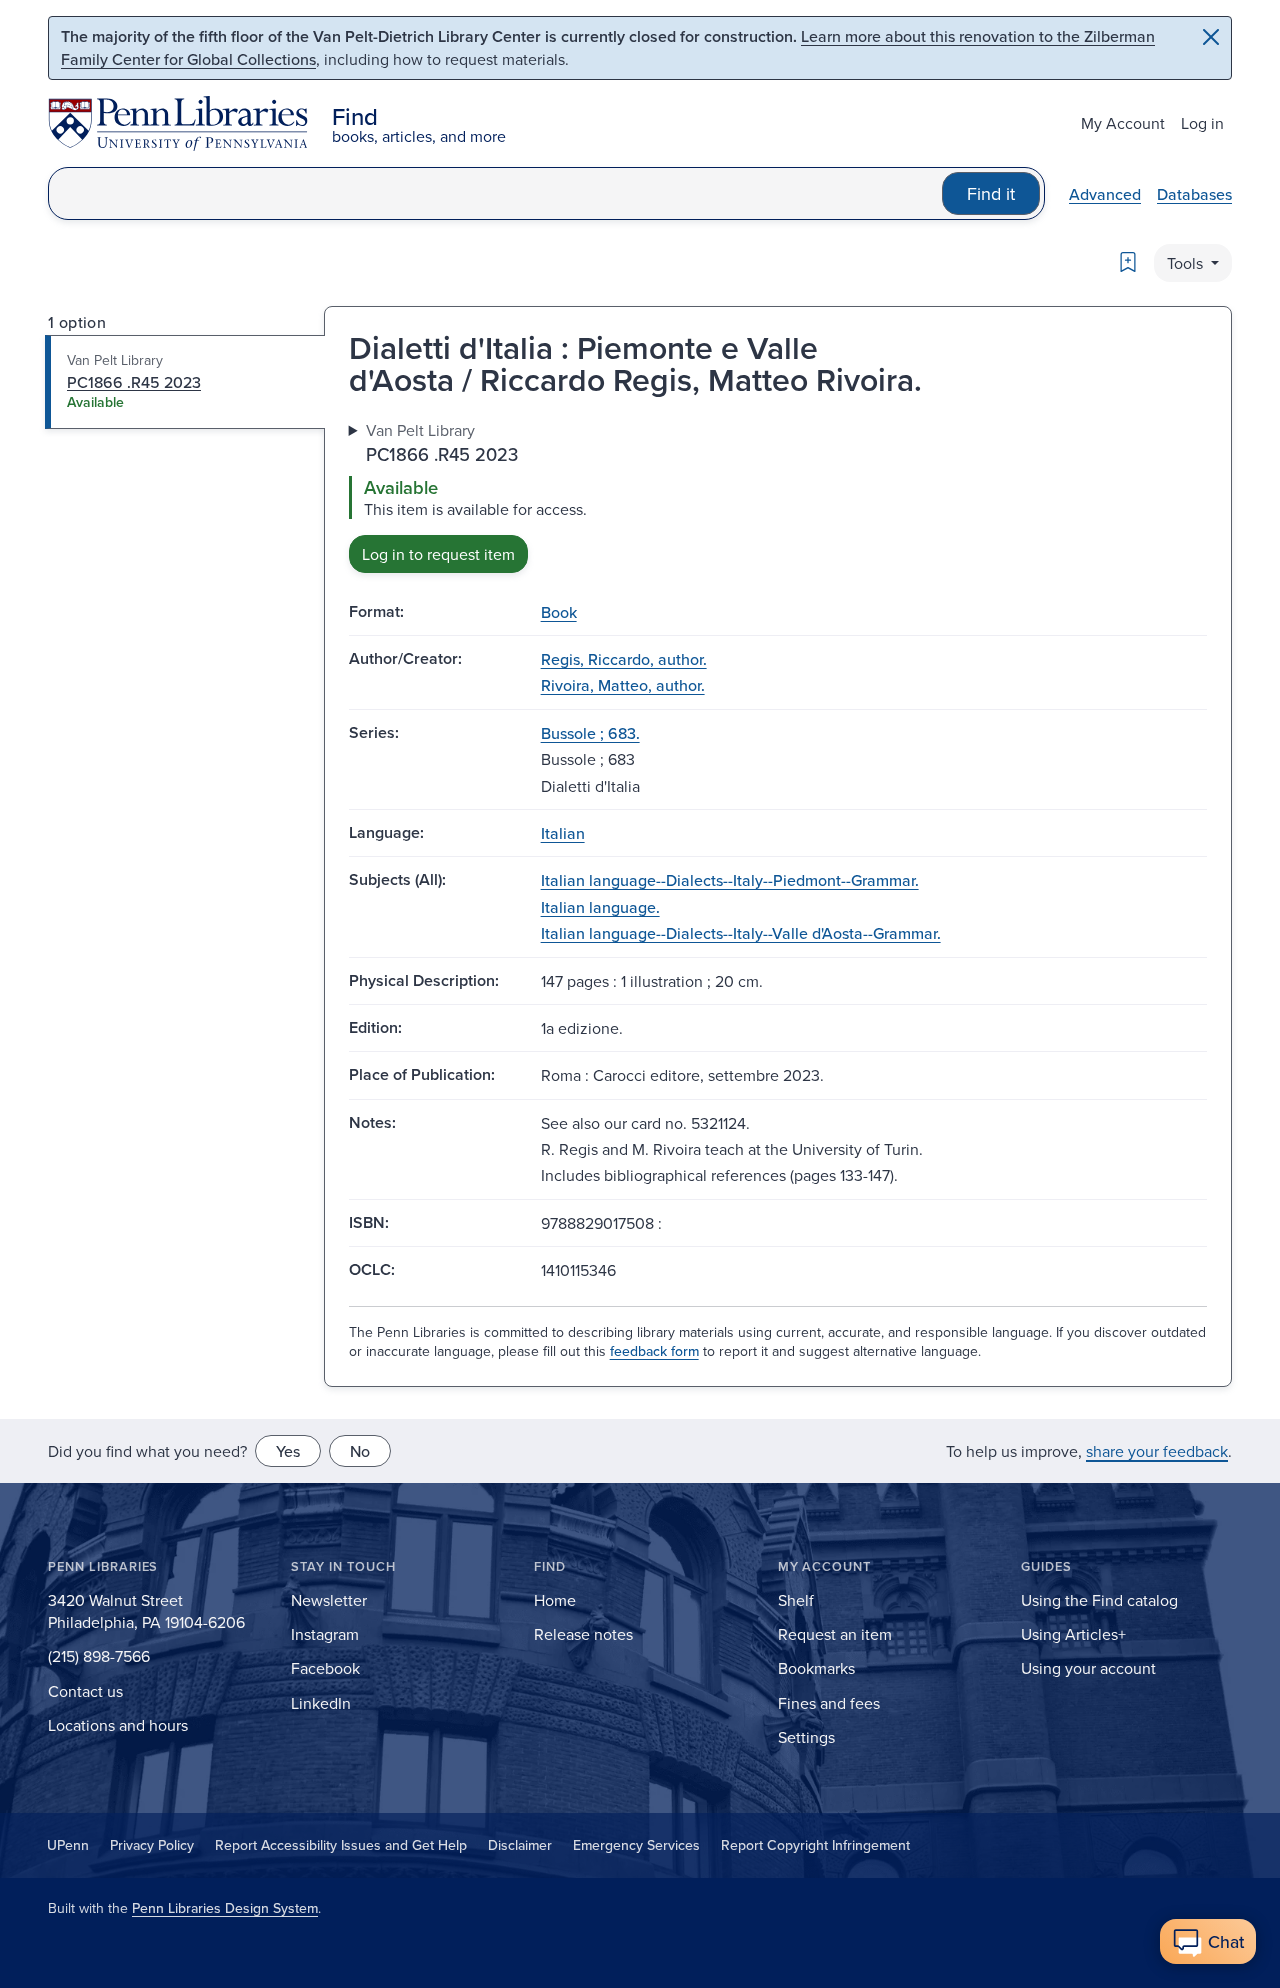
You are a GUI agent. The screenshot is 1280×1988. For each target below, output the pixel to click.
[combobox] (495, 193)
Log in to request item (438, 554)
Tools (1187, 263)
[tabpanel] (778, 495)
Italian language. (600, 907)
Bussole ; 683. (590, 733)
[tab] (185, 382)
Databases (1194, 194)
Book (559, 612)
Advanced (1105, 194)
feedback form (654, 1351)
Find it (991, 193)
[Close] (1211, 37)
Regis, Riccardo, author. (624, 659)
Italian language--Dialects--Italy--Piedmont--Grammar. (730, 880)
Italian (563, 833)
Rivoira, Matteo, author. (623, 685)
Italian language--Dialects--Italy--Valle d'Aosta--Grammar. (741, 933)
